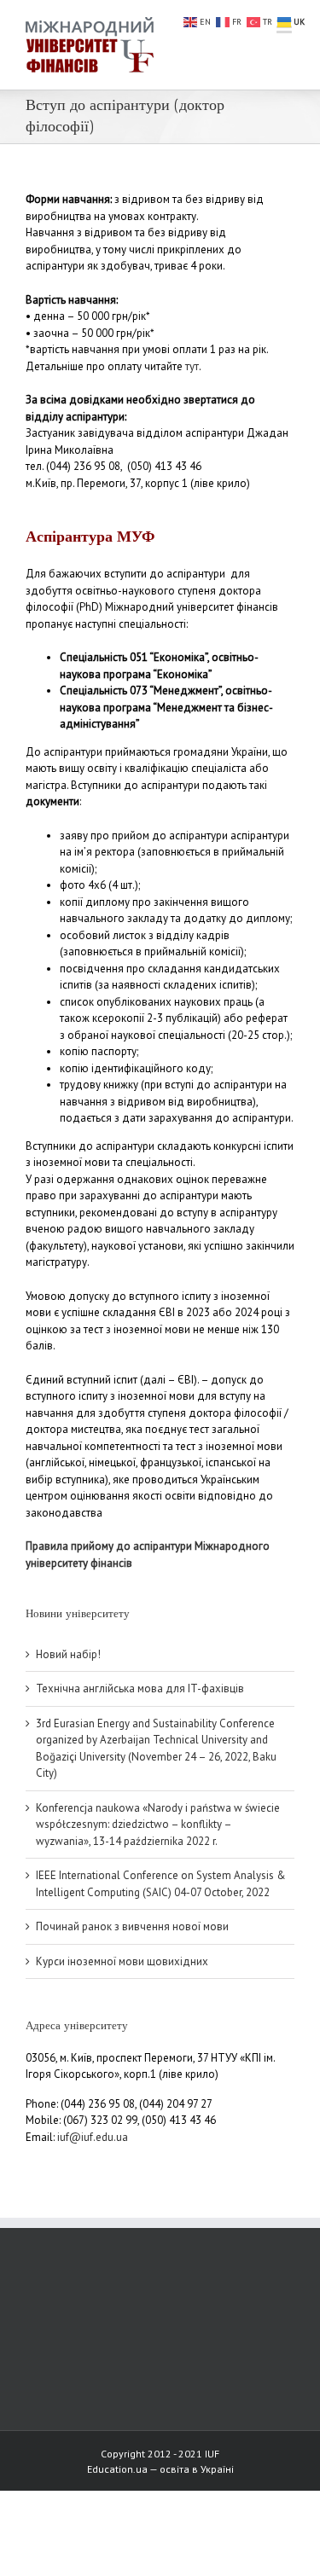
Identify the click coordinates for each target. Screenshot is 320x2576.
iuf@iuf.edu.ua (93, 2137)
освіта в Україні (197, 2469)
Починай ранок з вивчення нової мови (132, 1926)
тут (192, 366)
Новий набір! (68, 1654)
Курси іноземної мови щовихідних (122, 1961)
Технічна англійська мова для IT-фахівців (140, 1688)
